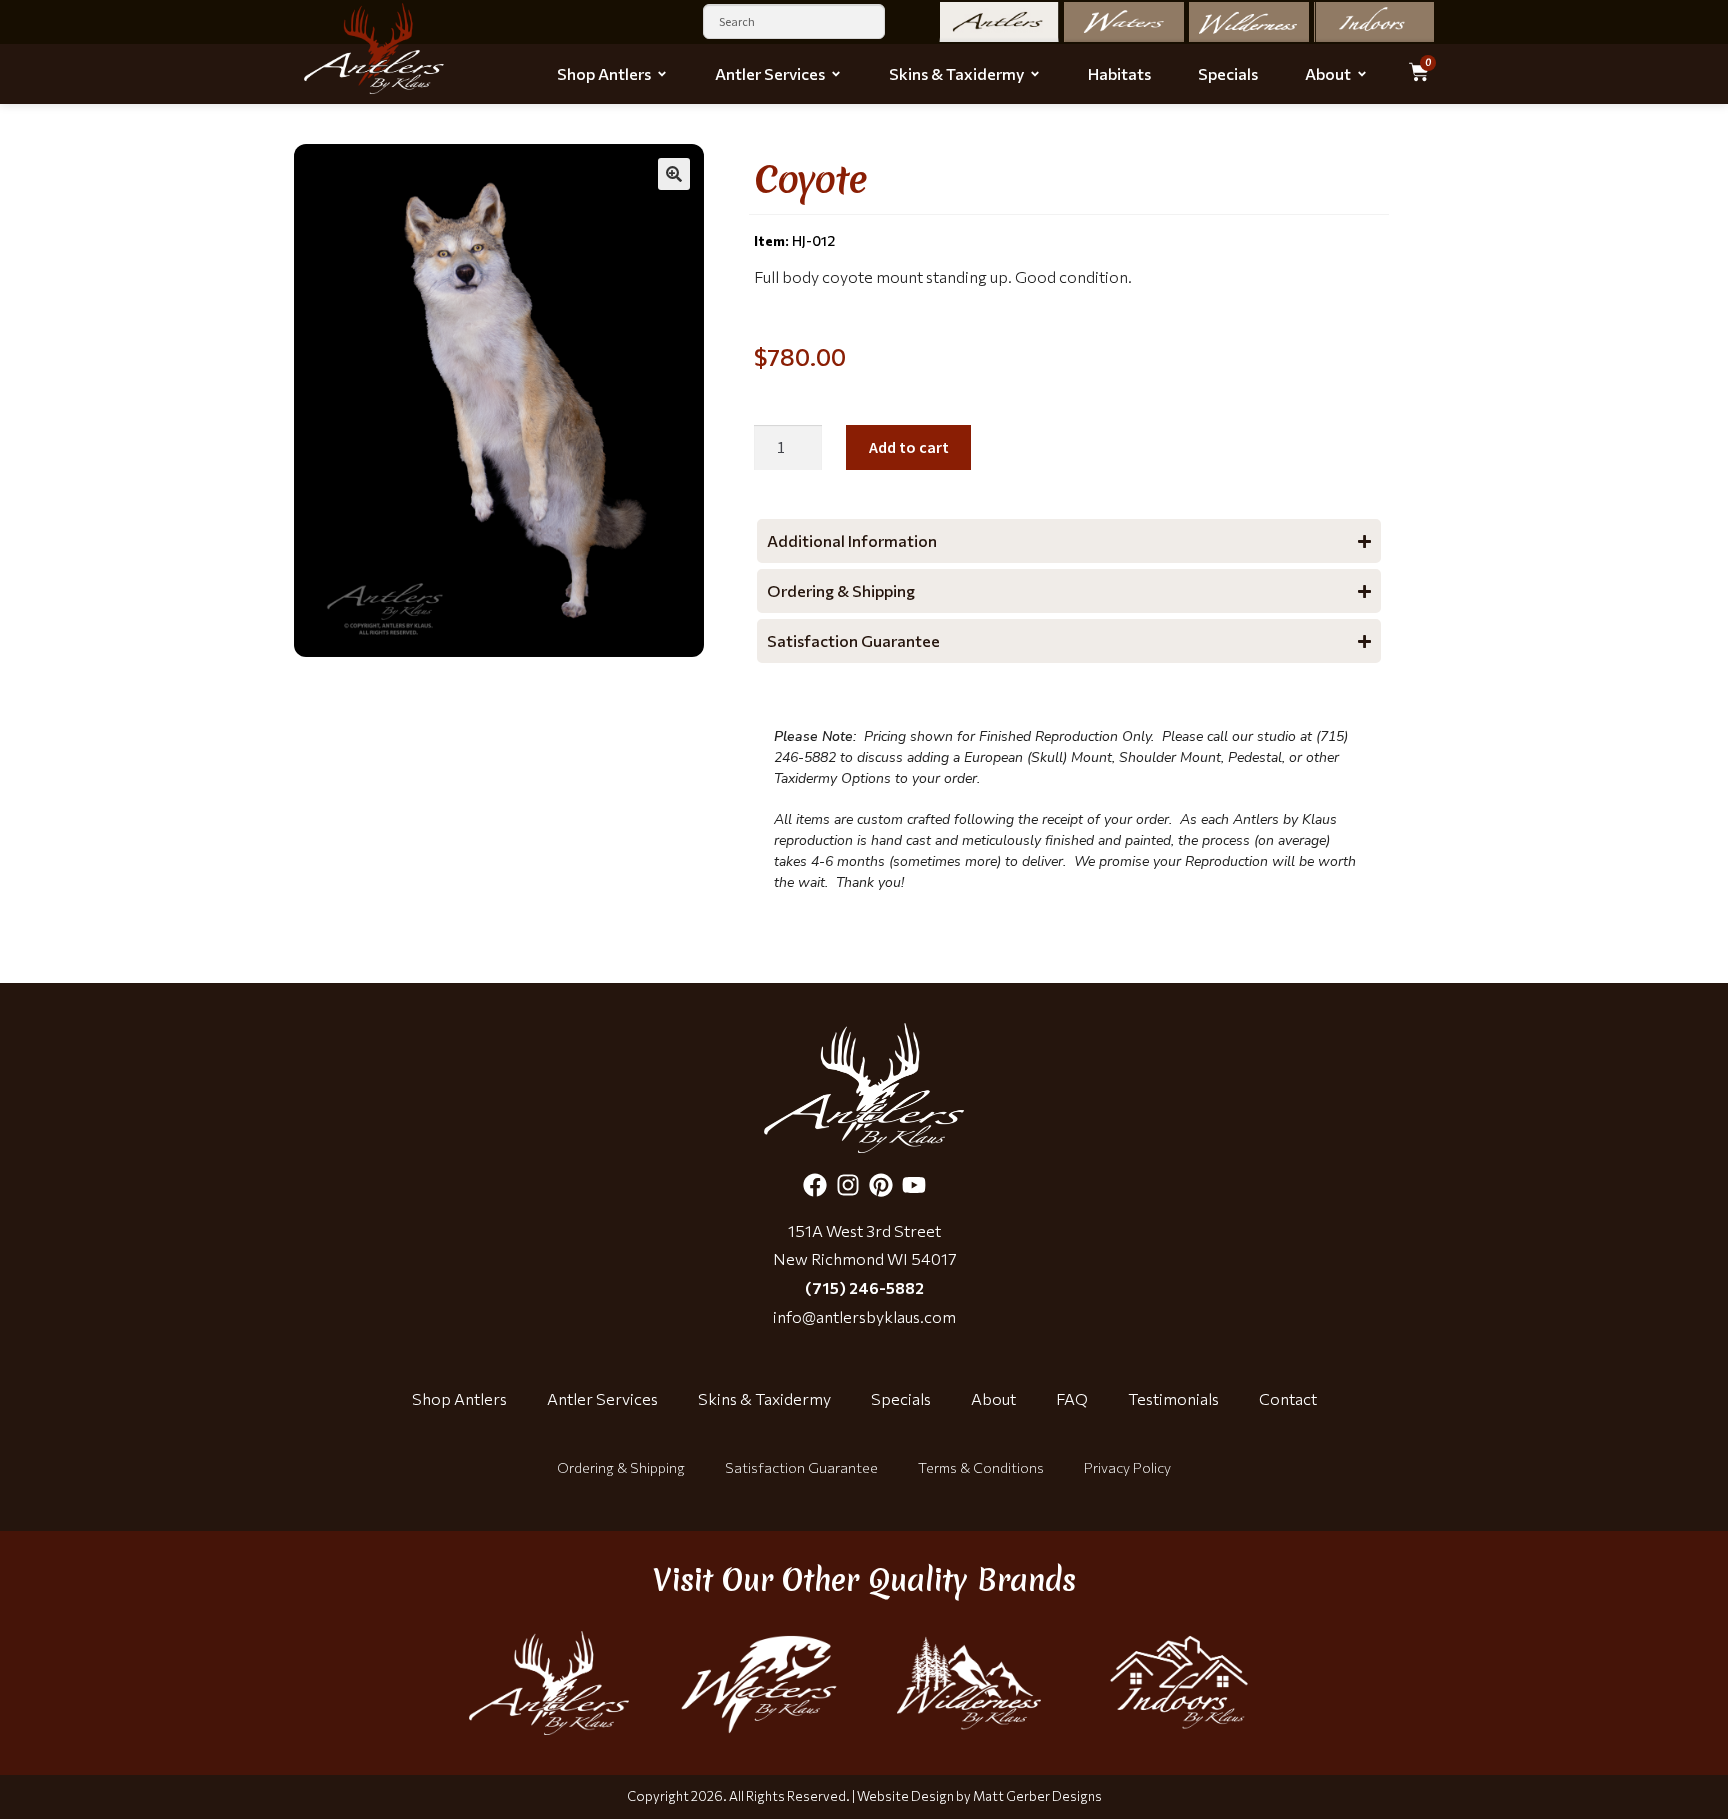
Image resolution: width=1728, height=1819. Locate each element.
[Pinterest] (881, 1185)
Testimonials (1173, 1398)
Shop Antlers (459, 1398)
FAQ (1072, 1398)
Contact (1288, 1398)
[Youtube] (914, 1185)
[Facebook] (815, 1185)
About (993, 1398)
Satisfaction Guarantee (801, 1467)
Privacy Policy (1127, 1467)
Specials (901, 1398)
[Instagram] (848, 1185)
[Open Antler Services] (836, 74)
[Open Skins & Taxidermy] (1035, 74)
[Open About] (1362, 74)
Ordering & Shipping (621, 1467)
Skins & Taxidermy (764, 1398)
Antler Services (602, 1398)
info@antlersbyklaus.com (864, 1316)
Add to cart (909, 447)
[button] (674, 174)
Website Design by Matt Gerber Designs (979, 1796)
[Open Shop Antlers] (662, 74)
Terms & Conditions (981, 1467)
